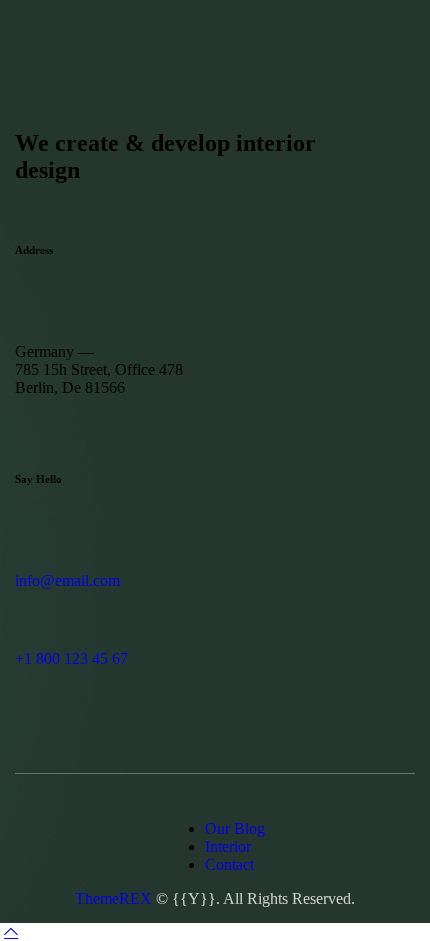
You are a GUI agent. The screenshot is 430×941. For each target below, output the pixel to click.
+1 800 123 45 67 (71, 658)
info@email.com (67, 580)
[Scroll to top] (11, 931)
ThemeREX (113, 898)
